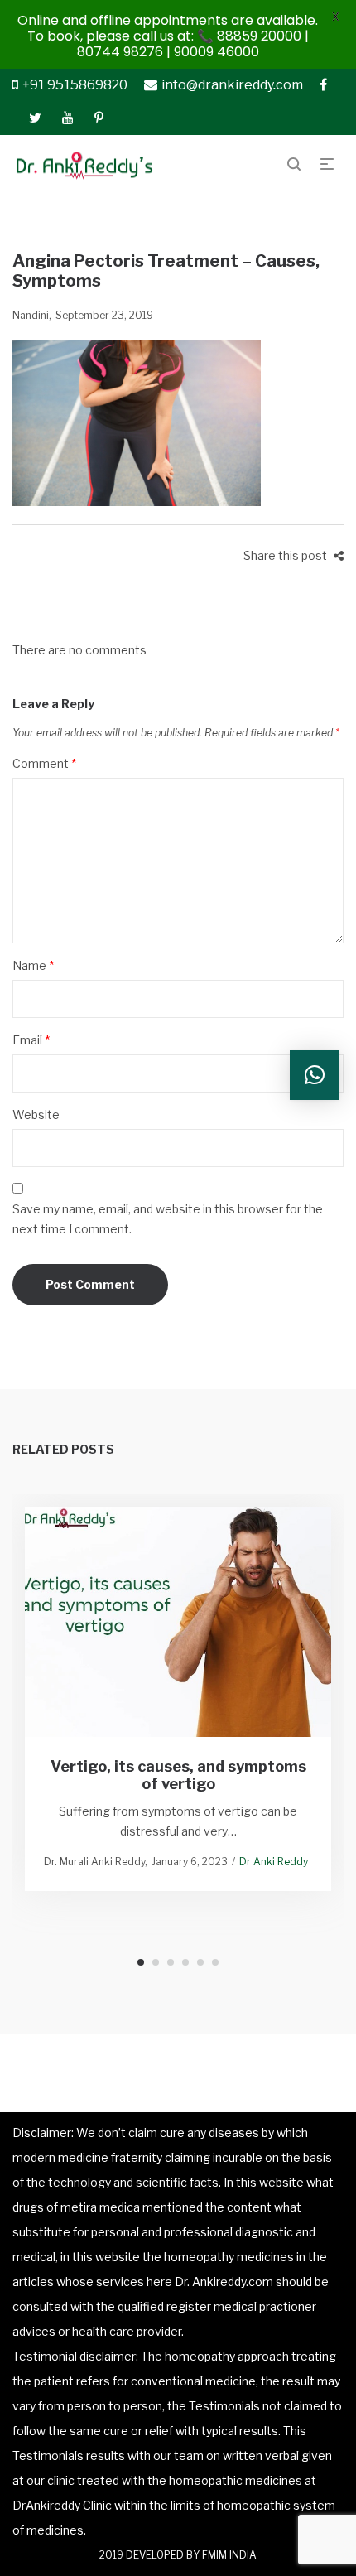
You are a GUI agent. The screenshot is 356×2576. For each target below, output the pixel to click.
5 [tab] (200, 1962)
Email (31, 1040)
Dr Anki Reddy (274, 1861)
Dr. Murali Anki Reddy (94, 1861)
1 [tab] (141, 1962)
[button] (315, 1075)
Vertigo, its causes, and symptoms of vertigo (178, 1775)
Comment (44, 763)
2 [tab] (156, 1962)
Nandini (31, 315)
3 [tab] (171, 1962)
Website (36, 1114)
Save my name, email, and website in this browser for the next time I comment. (168, 1219)
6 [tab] (215, 1962)
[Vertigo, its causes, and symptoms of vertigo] (178, 1621)
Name (33, 965)
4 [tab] (185, 1962)
